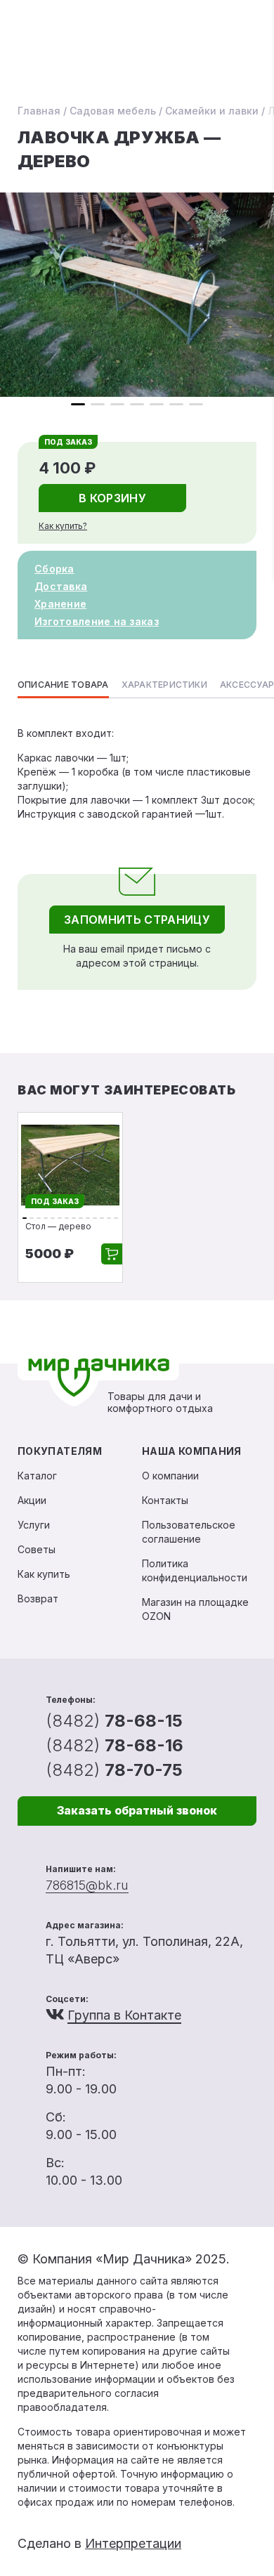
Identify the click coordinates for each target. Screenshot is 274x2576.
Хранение (60, 604)
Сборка (54, 569)
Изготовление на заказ (97, 621)
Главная (39, 111)
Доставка (61, 586)
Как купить (44, 1574)
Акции (32, 1500)
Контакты (165, 1500)
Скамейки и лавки (212, 111)
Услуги (34, 1525)
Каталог (37, 1476)
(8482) (114, 1721)
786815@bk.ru (87, 1885)
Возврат (38, 1598)
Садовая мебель (113, 111)
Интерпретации (133, 2543)
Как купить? (63, 526)
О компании (170, 1476)
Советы (37, 1549)
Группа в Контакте (124, 2015)
